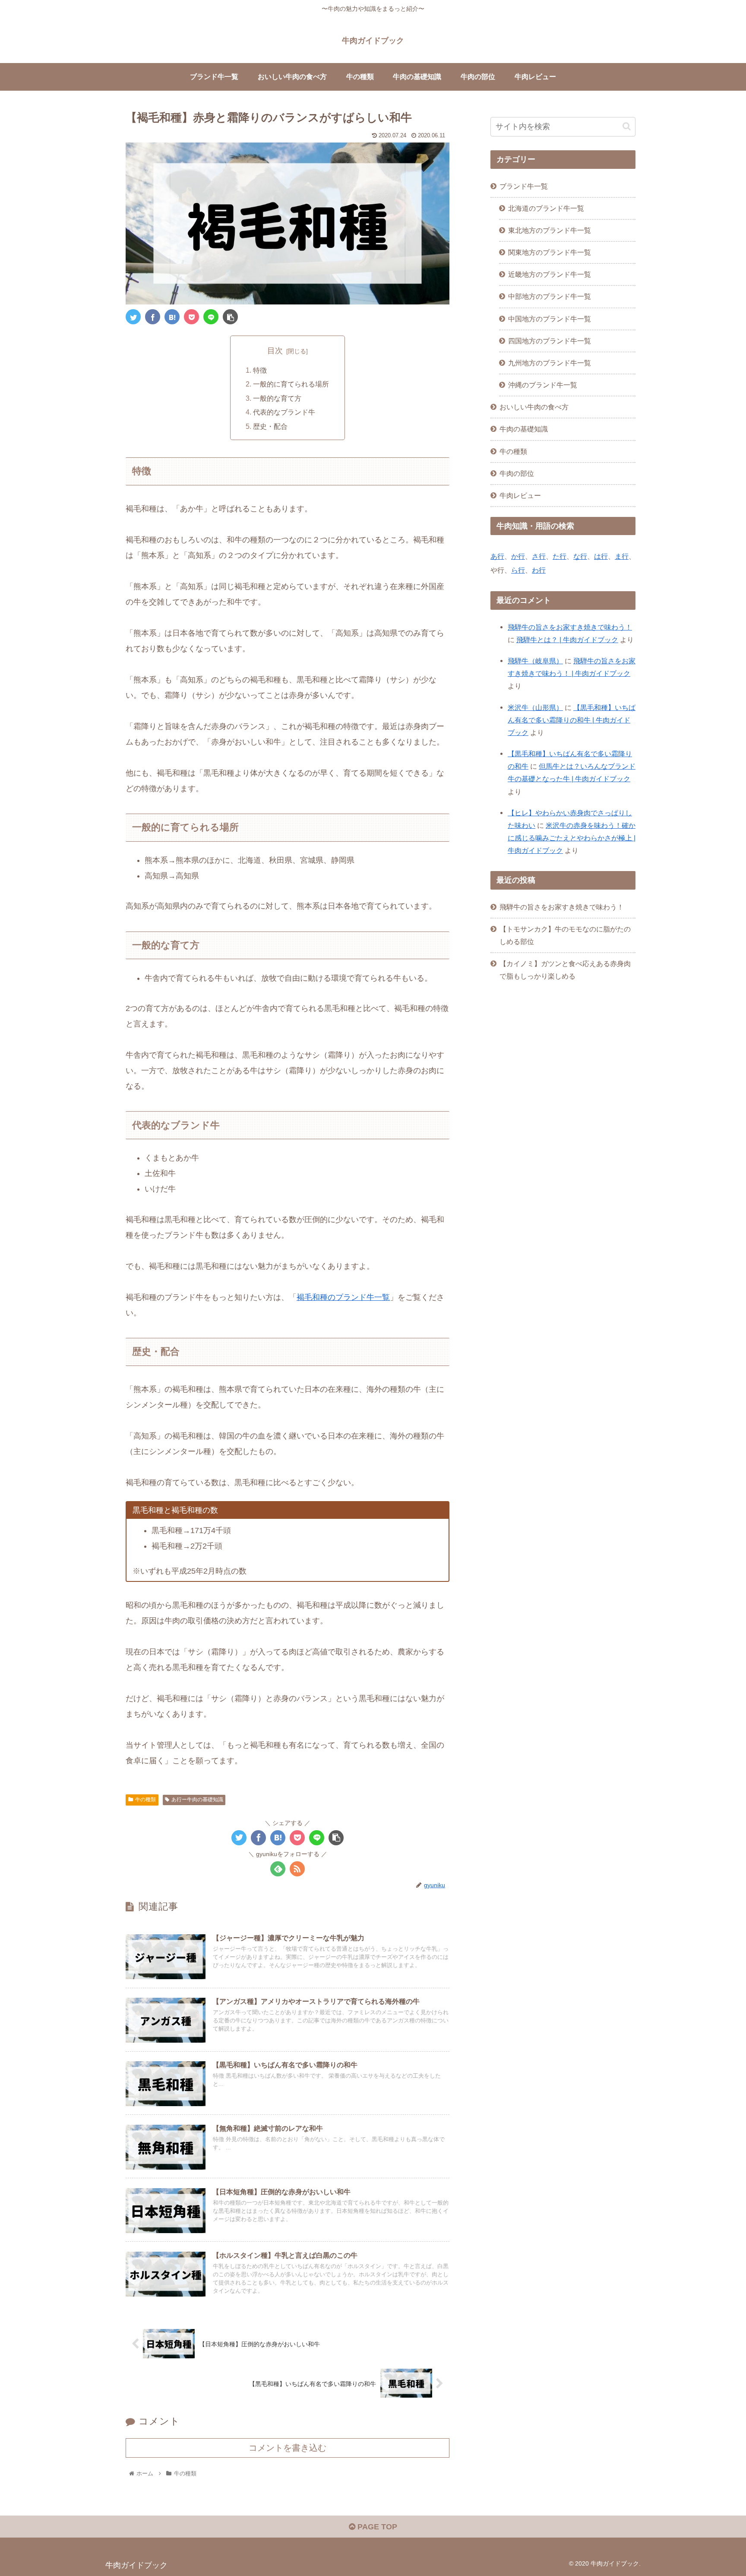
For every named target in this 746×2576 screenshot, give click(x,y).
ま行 (622, 556)
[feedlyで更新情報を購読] (278, 1869)
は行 (601, 556)
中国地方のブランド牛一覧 (550, 319)
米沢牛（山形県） (535, 707)
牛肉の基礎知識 (524, 429)
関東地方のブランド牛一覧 (550, 252)
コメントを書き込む (288, 2448)
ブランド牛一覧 (524, 186)
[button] (627, 126)
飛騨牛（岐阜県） (535, 661)
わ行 (539, 570)
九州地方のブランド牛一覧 (550, 363)
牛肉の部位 (517, 473)
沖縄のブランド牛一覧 (543, 385)
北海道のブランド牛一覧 (546, 208)
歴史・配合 (270, 426)
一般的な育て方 (277, 398)
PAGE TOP (376, 2527)
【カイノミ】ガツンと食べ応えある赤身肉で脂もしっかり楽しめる (565, 970)
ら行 (518, 570)
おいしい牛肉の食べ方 (534, 407)
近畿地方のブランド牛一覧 (550, 274)
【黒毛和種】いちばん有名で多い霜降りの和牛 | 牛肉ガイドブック (572, 720)
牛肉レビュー (520, 495)
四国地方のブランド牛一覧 (550, 341)
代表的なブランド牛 (284, 412)
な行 (580, 556)
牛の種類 (145, 1800)
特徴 (260, 370)
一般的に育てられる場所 (291, 384)
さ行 (539, 556)
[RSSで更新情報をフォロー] (297, 1869)
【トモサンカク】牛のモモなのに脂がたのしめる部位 (565, 935)
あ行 (497, 556)
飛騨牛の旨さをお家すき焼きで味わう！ (570, 627)
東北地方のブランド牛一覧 (550, 230)
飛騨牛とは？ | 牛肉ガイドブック (567, 640)
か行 (518, 556)
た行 (559, 556)
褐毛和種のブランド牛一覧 (343, 1297)
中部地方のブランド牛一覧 (550, 296)
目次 (275, 351)
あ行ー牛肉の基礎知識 (197, 1800)
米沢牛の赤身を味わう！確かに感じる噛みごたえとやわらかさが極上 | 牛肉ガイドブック (572, 838)
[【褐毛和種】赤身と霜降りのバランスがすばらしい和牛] (172, 317)
